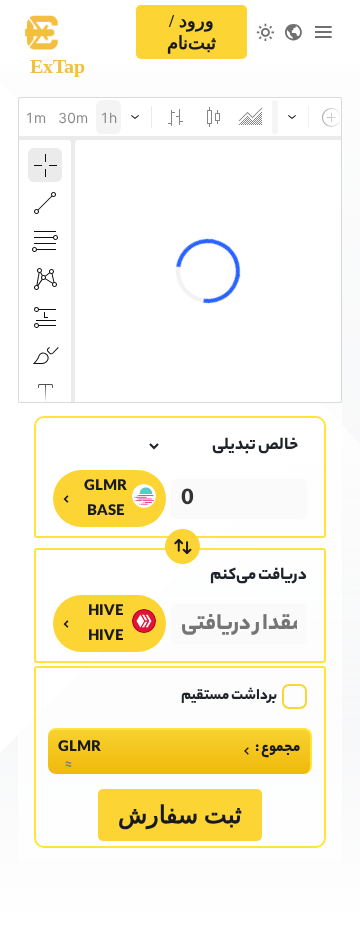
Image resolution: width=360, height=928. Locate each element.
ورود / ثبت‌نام (191, 32)
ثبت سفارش (180, 815)
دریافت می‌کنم (258, 576)
